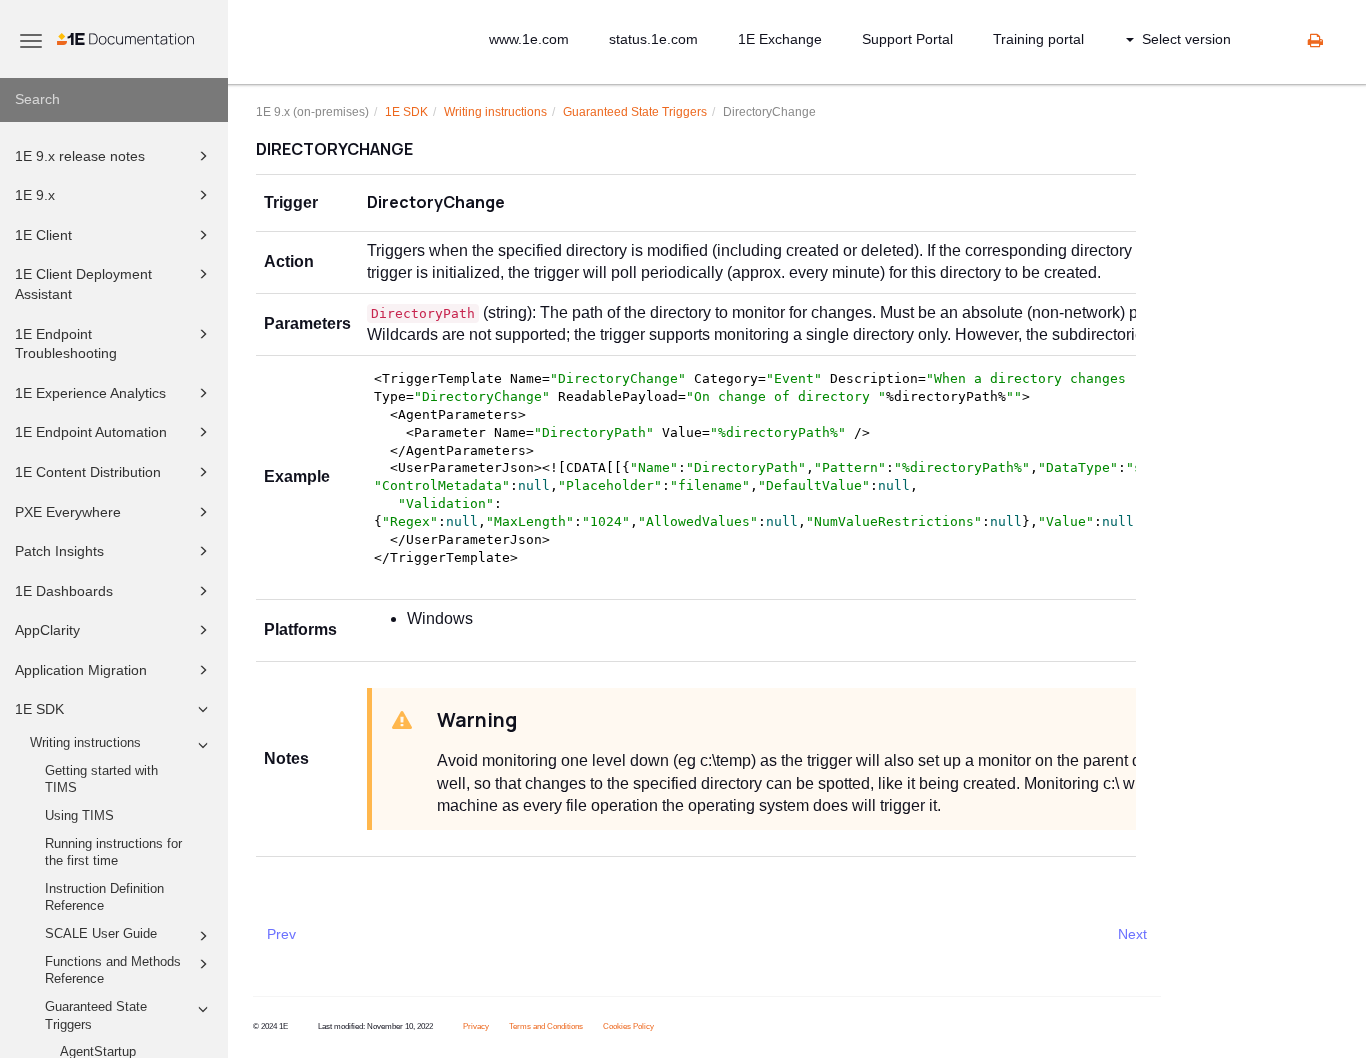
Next (1132, 934)
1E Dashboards (64, 591)
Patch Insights (59, 551)
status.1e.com (653, 39)
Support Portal (907, 39)
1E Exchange (780, 39)
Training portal (1038, 39)
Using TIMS (79, 816)
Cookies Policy (628, 1026)
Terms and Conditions (546, 1026)
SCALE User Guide (101, 934)
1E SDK (39, 709)
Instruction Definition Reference (104, 898)
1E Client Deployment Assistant (83, 284)
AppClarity (47, 630)
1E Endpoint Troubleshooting (66, 344)
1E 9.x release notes (80, 156)
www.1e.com (529, 39)
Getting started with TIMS (101, 780)
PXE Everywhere (68, 512)
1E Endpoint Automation (91, 432)
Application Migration (81, 670)
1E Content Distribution (88, 472)
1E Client (43, 235)
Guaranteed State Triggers (96, 1016)
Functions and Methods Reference (113, 971)
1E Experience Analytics (90, 393)
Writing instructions (85, 743)
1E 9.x (35, 195)
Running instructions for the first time (113, 853)
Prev (281, 934)
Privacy (476, 1026)
